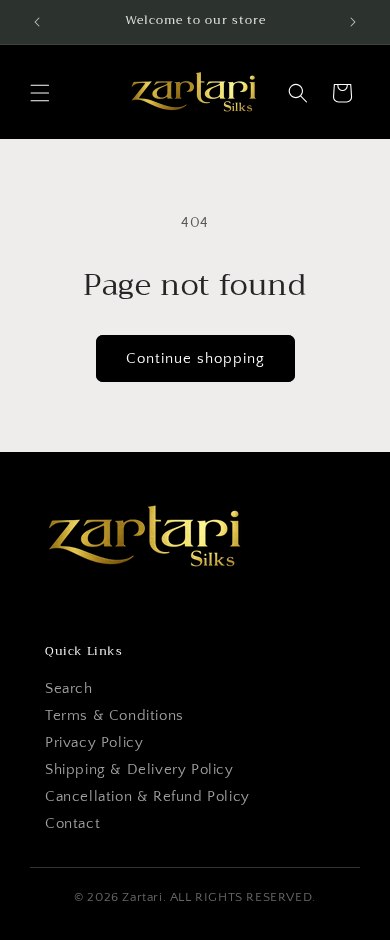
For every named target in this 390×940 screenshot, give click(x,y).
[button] (40, 93)
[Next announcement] (353, 22)
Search (69, 688)
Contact (72, 823)
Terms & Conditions (114, 715)
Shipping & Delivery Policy (139, 769)
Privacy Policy (94, 742)
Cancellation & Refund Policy (147, 796)
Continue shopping (195, 358)
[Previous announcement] (37, 22)
